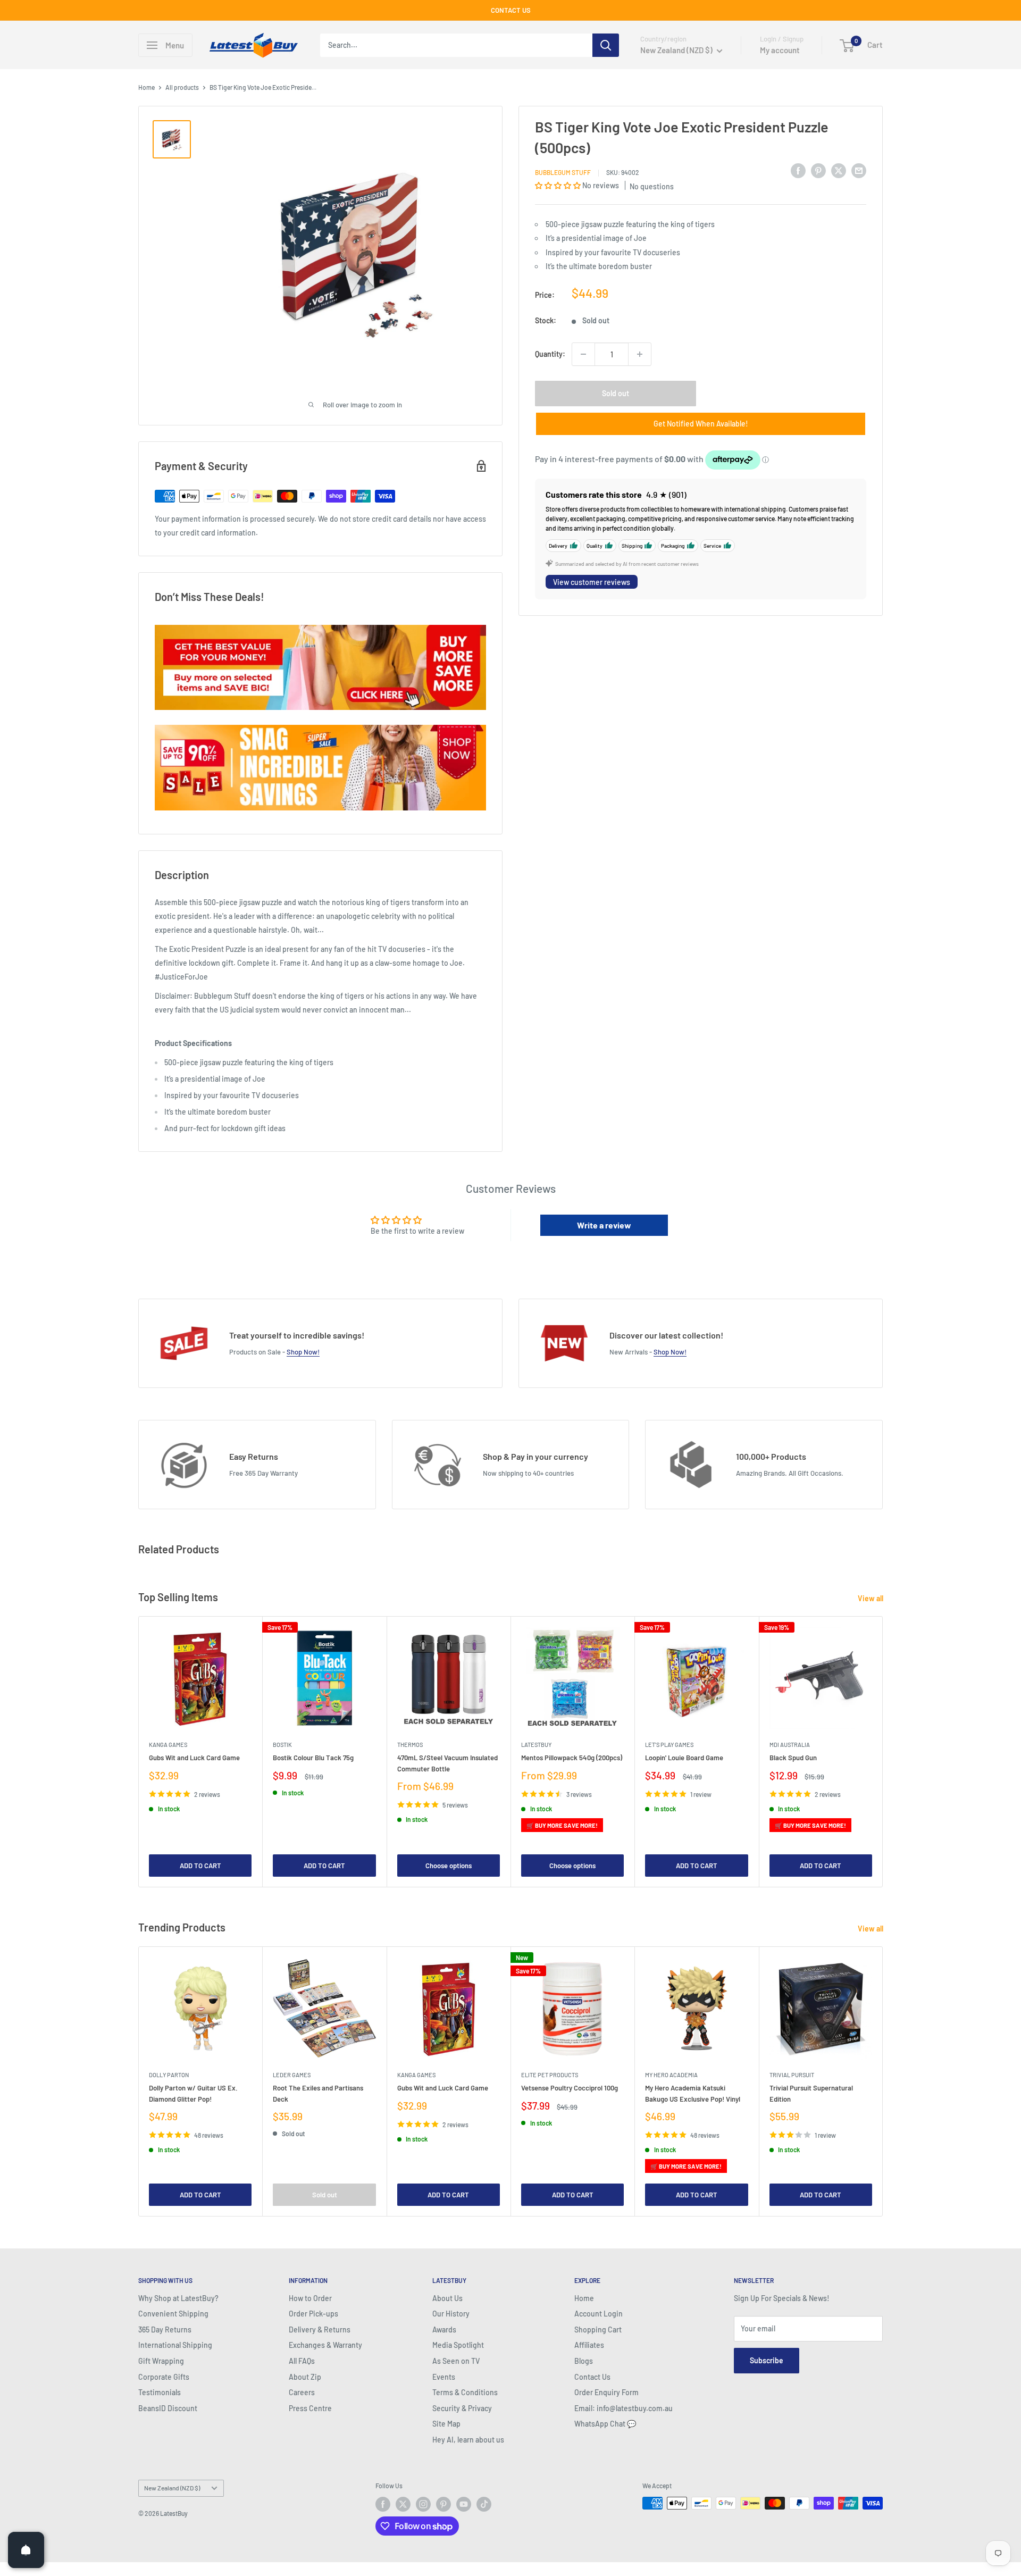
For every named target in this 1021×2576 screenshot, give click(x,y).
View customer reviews (592, 582)
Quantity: (550, 354)
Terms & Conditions (465, 2392)
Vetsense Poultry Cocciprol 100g (570, 2088)
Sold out (616, 393)
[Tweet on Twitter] (839, 171)
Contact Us (592, 2377)
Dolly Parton (169, 2075)
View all (871, 1598)
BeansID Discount (168, 2408)
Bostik (282, 1745)
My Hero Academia (671, 2075)
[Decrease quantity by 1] (583, 354)
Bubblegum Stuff (563, 172)
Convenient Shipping (173, 2314)
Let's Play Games (669, 1745)
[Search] (606, 45)
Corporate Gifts (164, 2377)
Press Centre (310, 2408)
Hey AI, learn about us (468, 2440)
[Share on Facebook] (798, 171)
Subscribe (767, 2360)
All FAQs (302, 2361)
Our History (451, 2314)
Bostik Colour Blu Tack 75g (313, 1758)
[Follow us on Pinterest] (443, 2504)
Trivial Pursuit (792, 2075)
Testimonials (160, 2392)
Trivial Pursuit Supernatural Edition (811, 2094)
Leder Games (292, 2075)
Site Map (446, 2424)
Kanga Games (168, 1745)
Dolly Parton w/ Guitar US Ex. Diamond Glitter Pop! (193, 2094)
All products (182, 87)
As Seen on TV (456, 2361)
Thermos (410, 1745)
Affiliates (589, 2345)
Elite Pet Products (550, 2075)
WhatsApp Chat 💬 (605, 2424)
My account (780, 50)
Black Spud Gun (793, 1758)
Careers (302, 2392)
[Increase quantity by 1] (640, 354)
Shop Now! (303, 1352)
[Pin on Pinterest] (818, 171)
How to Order (310, 2298)
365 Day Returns (165, 2330)
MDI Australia (790, 1745)
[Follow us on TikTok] (484, 2504)
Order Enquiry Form (606, 2392)
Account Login (599, 2314)
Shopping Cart (598, 2330)
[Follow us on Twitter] (403, 2504)
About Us (447, 2298)
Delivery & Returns (320, 2330)
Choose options (449, 1866)
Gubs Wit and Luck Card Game (194, 1758)
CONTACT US (511, 10)
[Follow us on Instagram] (423, 2504)
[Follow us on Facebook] (383, 2504)
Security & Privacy (462, 2408)
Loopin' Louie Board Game (684, 1758)
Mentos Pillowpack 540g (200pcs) (572, 1758)
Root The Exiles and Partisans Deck (318, 2094)
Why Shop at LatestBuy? (178, 2298)
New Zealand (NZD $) (172, 2488)
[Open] (26, 2550)
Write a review (604, 1225)
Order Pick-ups (313, 2314)
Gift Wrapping (161, 2361)
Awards (444, 2330)
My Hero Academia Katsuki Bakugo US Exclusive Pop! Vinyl (693, 2094)
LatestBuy (536, 1745)
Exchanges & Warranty (325, 2345)
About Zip (305, 2377)
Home (147, 87)
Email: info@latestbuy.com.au (624, 2408)
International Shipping (175, 2345)
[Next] (883, 1751)
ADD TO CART (200, 1866)
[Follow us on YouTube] (464, 2504)
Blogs (584, 2361)
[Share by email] (859, 171)
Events (444, 2377)
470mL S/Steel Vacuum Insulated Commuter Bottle (447, 1763)
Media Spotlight (458, 2345)
